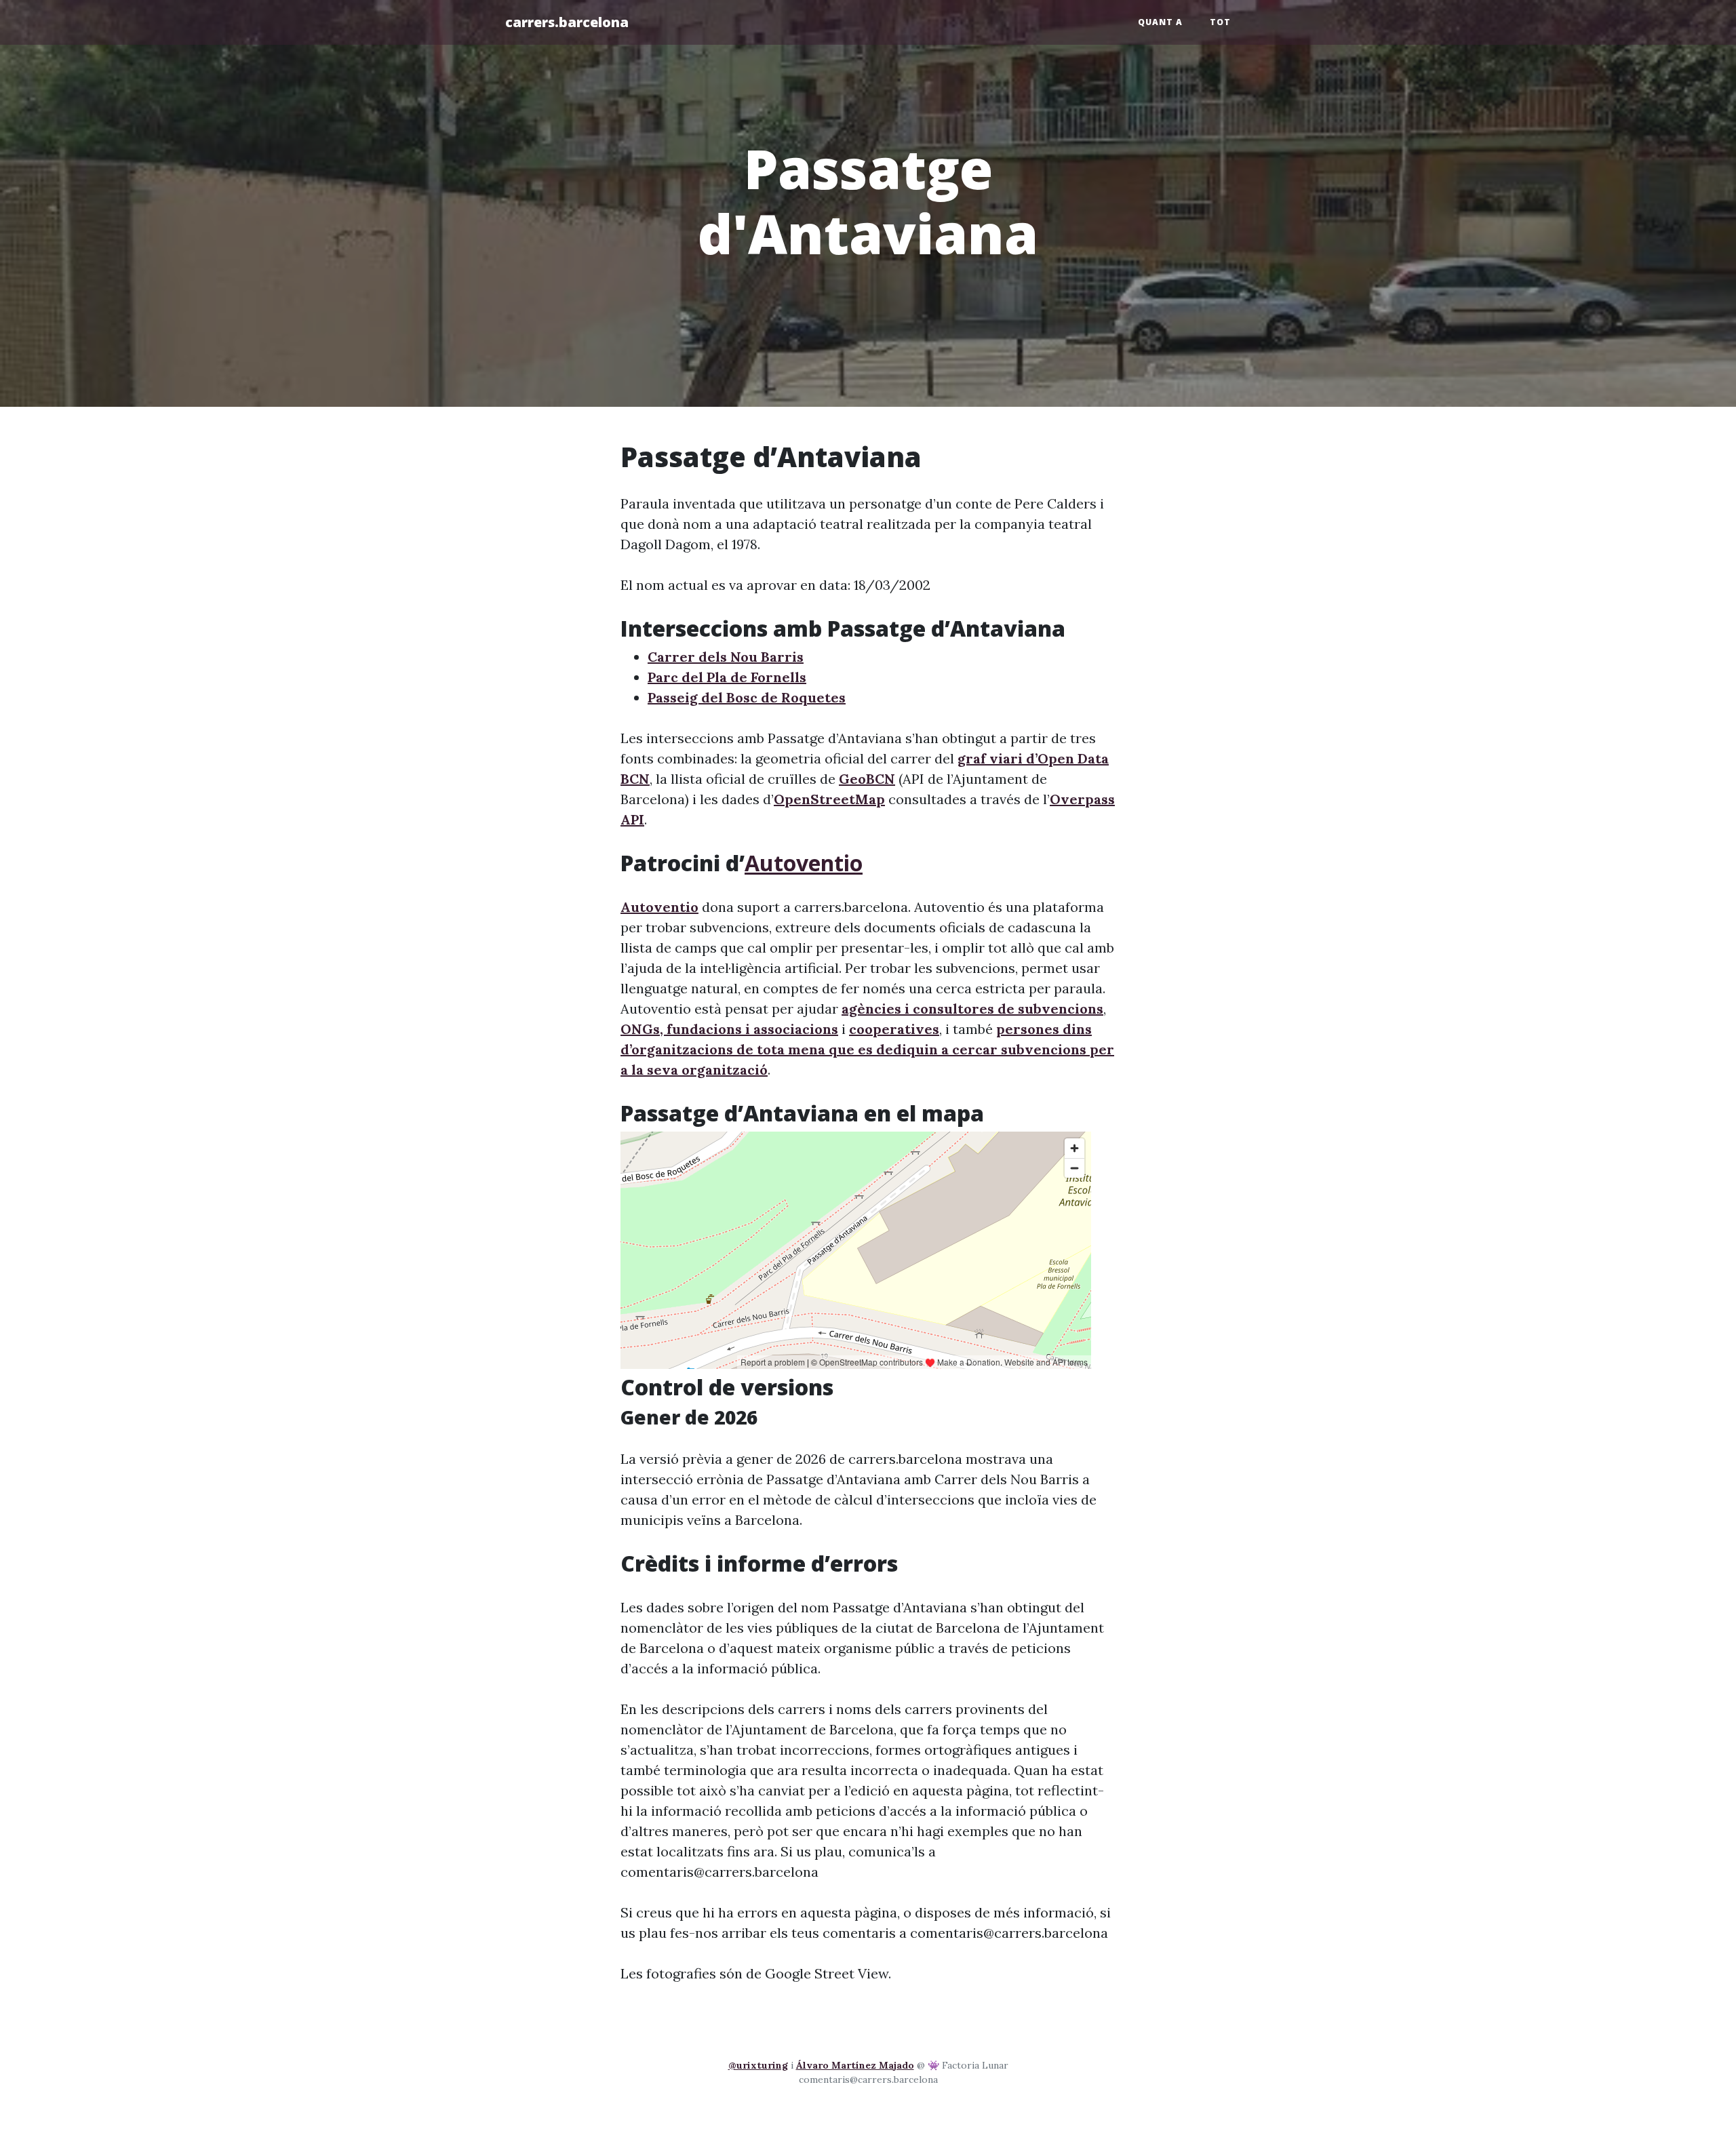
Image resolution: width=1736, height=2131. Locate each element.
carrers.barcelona (567, 22)
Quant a (1160, 22)
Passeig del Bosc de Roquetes (747, 697)
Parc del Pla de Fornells (727, 677)
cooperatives (894, 1029)
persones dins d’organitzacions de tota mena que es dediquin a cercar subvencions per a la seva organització (867, 1049)
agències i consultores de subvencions (972, 1009)
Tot (1220, 22)
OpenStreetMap (829, 799)
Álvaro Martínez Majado (855, 2065)
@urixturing (758, 2065)
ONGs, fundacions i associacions (729, 1029)
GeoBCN (867, 779)
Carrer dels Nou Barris (726, 657)
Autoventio (804, 863)
